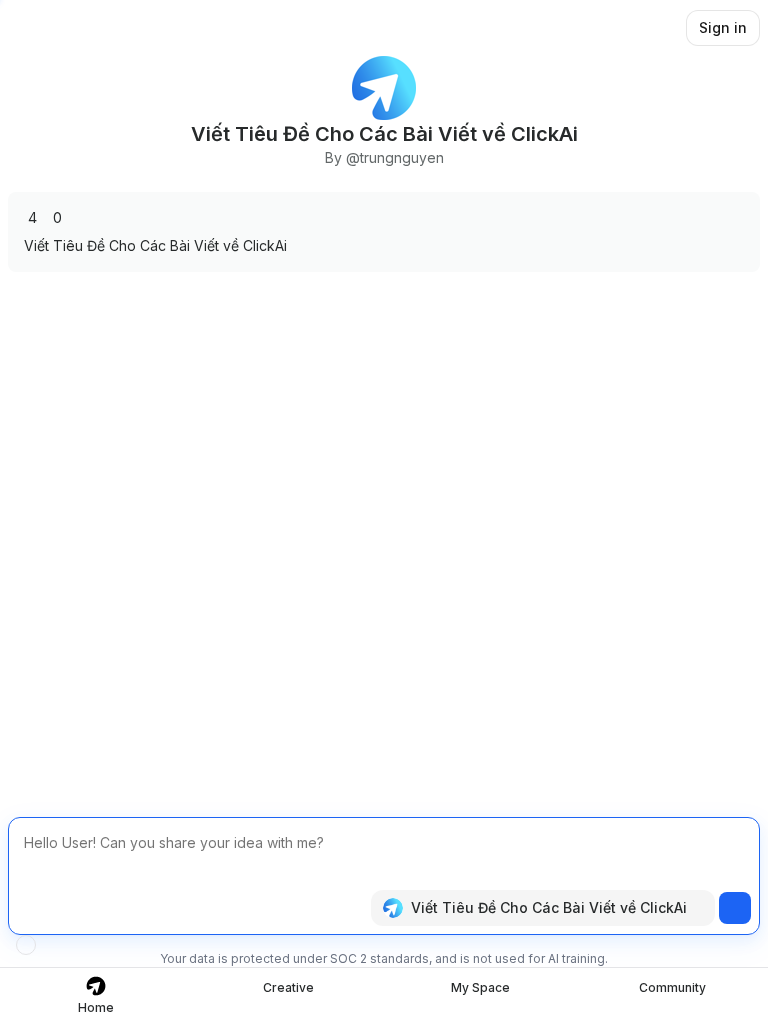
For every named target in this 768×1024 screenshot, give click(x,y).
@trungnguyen (395, 157)
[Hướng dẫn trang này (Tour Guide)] (26, 945)
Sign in (723, 27)
